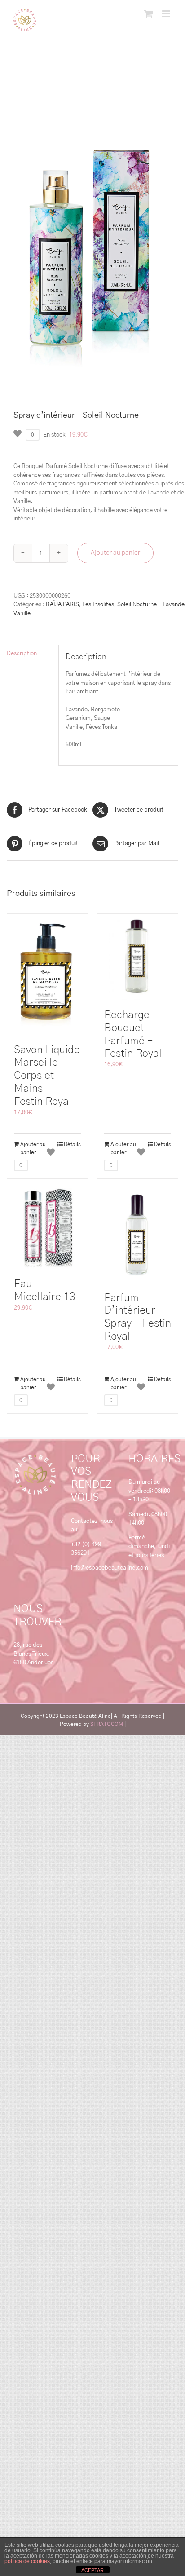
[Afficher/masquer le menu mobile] (167, 14)
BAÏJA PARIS (62, 605)
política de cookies (27, 2561)
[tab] (29, 654)
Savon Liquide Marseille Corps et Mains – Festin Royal (47, 1076)
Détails (72, 1144)
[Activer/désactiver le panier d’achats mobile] (149, 14)
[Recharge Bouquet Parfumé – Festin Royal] (138, 957)
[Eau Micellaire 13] (47, 1228)
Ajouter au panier (115, 553)
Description (22, 654)
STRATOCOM (107, 1724)
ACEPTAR (92, 2570)
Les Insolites (98, 605)
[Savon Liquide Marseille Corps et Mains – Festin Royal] (47, 974)
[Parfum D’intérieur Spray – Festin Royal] (138, 1235)
